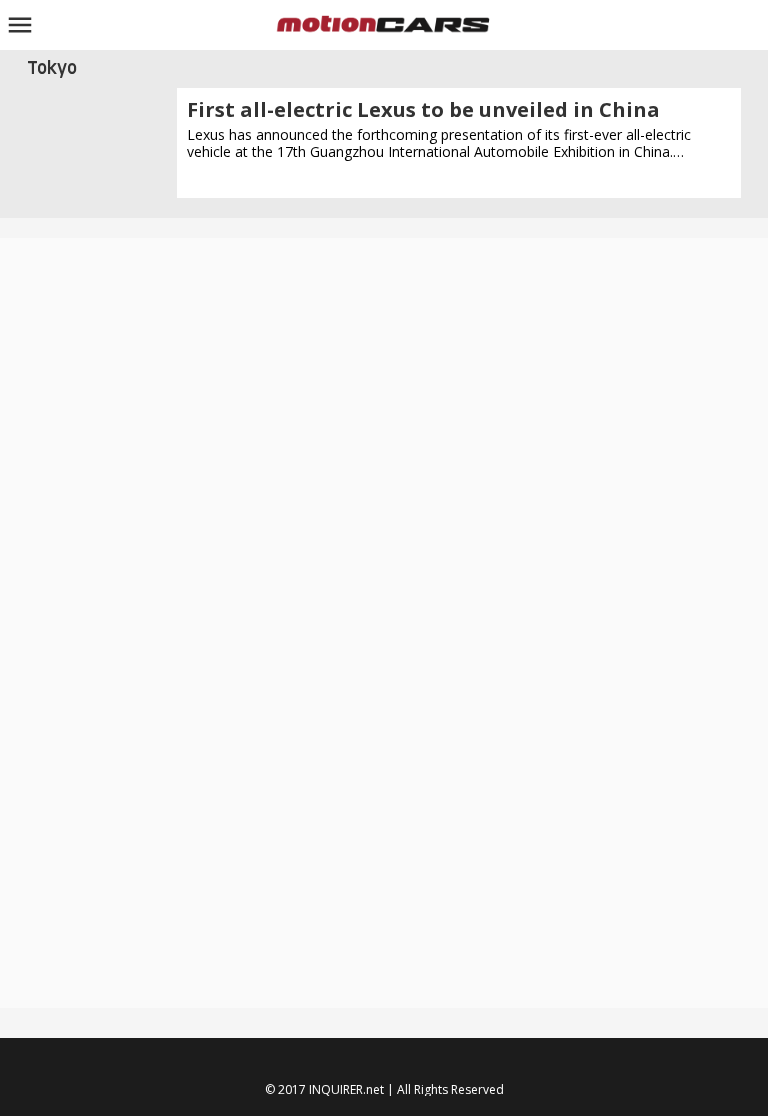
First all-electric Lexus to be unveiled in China (423, 109)
